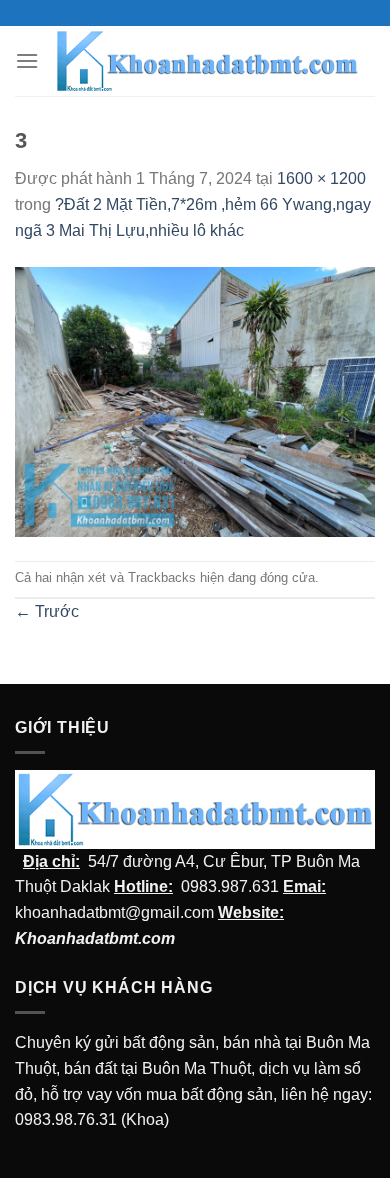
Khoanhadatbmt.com (95, 938)
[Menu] (27, 60)
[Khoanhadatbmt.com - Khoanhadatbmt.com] (207, 61)
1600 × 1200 (321, 178)
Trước (47, 611)
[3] (195, 400)
